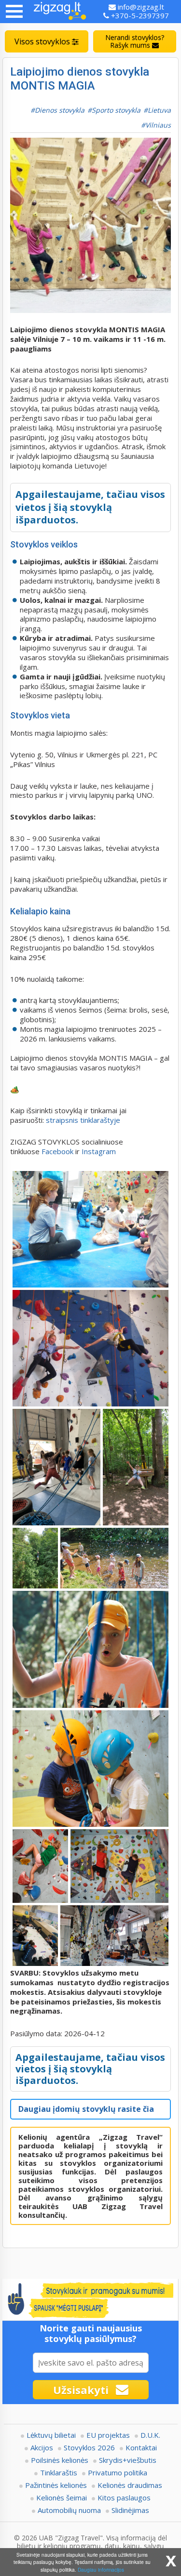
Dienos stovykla (60, 110)
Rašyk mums (135, 41)
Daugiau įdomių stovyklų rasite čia (86, 2109)
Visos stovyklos (43, 41)
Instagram (100, 1151)
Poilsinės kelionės (60, 2460)
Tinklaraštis (59, 2472)
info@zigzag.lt (140, 7)
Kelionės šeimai (62, 2498)
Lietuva (159, 110)
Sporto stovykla (116, 110)
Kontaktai (141, 2447)
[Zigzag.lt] (60, 12)
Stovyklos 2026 (89, 2447)
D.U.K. (150, 2435)
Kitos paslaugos (124, 2498)
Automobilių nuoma (69, 2510)
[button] (14, 11)
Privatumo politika (118, 2472)
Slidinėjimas (130, 2510)
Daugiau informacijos (101, 2569)
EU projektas (108, 2435)
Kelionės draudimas (130, 2485)
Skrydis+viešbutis (128, 2460)
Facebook (57, 1151)
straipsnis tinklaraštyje (83, 1120)
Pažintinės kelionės (56, 2485)
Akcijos (42, 2447)
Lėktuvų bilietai (51, 2435)
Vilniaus (158, 125)
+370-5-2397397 (139, 15)
